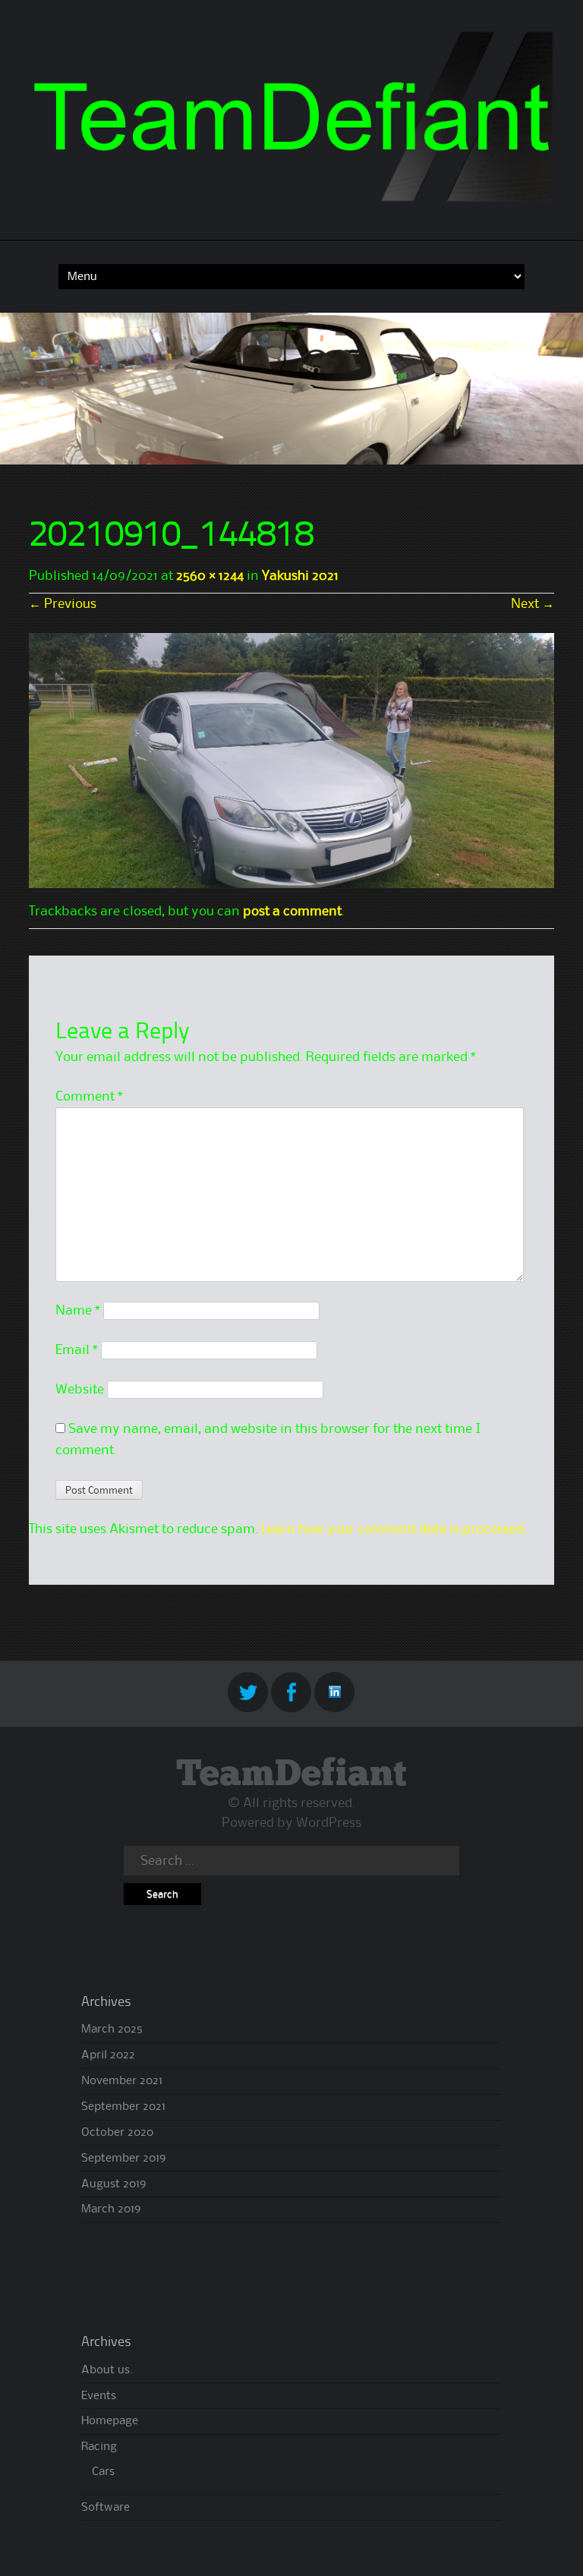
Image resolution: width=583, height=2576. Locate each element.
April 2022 (108, 2055)
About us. (107, 2370)
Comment (89, 1097)
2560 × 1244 (210, 576)
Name (78, 1311)
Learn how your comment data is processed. (394, 1529)
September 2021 (123, 2107)
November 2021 (122, 2081)
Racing (99, 2447)
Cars (103, 2472)
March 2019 (111, 2209)
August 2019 (113, 2184)
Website (80, 1390)
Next (533, 604)
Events (99, 2396)
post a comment (292, 912)
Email (77, 1350)
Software (106, 2508)
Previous (63, 604)
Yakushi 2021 (300, 576)
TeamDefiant (291, 1775)
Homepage (110, 2421)
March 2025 (112, 2030)
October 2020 (117, 2133)
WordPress (329, 1823)
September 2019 (123, 2159)
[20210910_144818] (291, 884)
